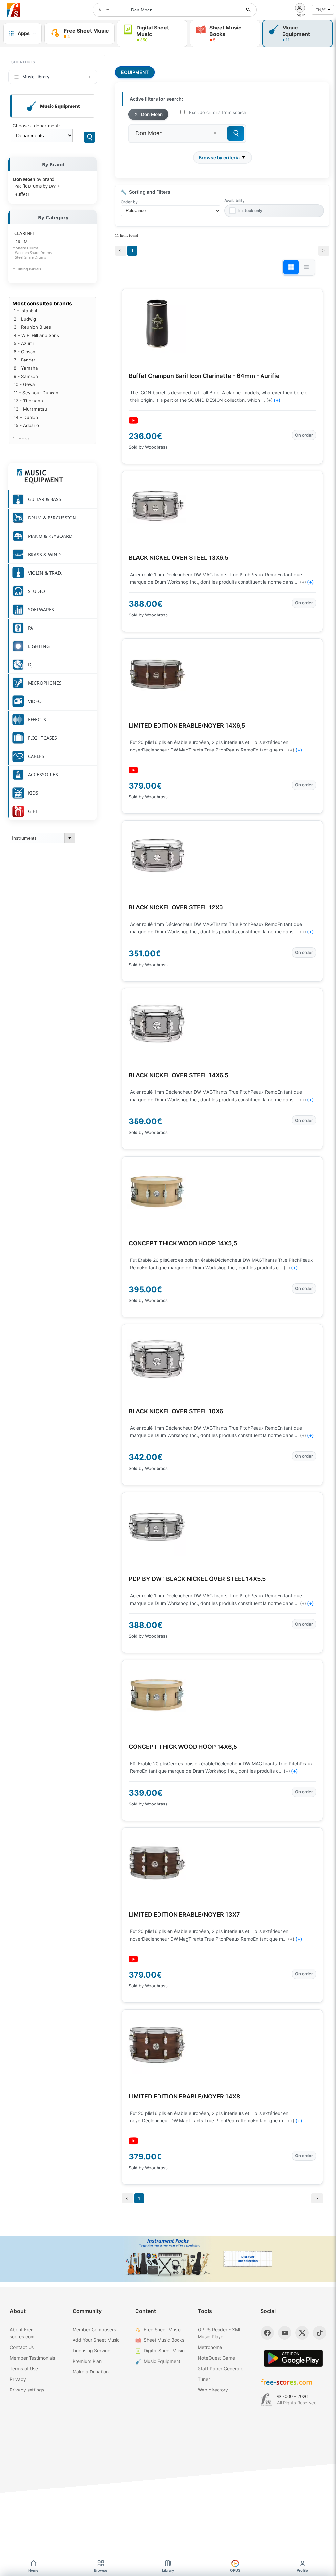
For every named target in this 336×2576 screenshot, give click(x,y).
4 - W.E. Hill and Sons (36, 335)
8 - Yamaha (26, 368)
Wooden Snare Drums (32, 253)
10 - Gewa (24, 384)
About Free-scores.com (23, 2333)
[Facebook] (267, 2333)
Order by (129, 202)
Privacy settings (27, 2390)
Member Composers (94, 2329)
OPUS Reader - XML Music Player (220, 2333)
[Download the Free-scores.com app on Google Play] (293, 2358)
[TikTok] (319, 2333)
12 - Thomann (28, 401)
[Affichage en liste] (306, 267)
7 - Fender (25, 360)
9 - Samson (26, 376)
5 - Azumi (24, 343)
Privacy (18, 2379)
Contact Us (22, 2347)
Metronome (210, 2347)
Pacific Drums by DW (37, 186)
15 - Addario (26, 425)
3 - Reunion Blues (32, 327)
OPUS (235, 2570)
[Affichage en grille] (291, 267)
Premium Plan (87, 2361)
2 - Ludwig (25, 319)
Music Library (36, 77)
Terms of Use (24, 2368)
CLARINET (24, 233)
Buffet (22, 194)
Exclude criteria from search (218, 112)
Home (33, 2570)
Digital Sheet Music (164, 2350)
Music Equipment (162, 2361)
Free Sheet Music (162, 2329)
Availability (235, 200)
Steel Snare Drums (30, 257)
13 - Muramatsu (30, 409)
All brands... (22, 438)
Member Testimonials (32, 2358)
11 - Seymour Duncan (36, 393)
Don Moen (152, 114)
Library (168, 2570)
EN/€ (321, 10)
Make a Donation (91, 2372)
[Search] (90, 137)
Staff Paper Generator (221, 2368)
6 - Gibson (25, 352)
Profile (302, 2570)
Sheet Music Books (164, 2340)
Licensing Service (91, 2350)
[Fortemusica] (266, 2400)
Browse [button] (101, 2570)
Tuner (204, 2379)
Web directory (213, 2390)
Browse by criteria (219, 157)
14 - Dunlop (26, 417)
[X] (302, 2333)
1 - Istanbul (25, 311)
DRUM (21, 242)
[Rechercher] (248, 10)
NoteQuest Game (216, 2358)
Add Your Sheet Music (96, 2340)
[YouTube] (285, 2333)
